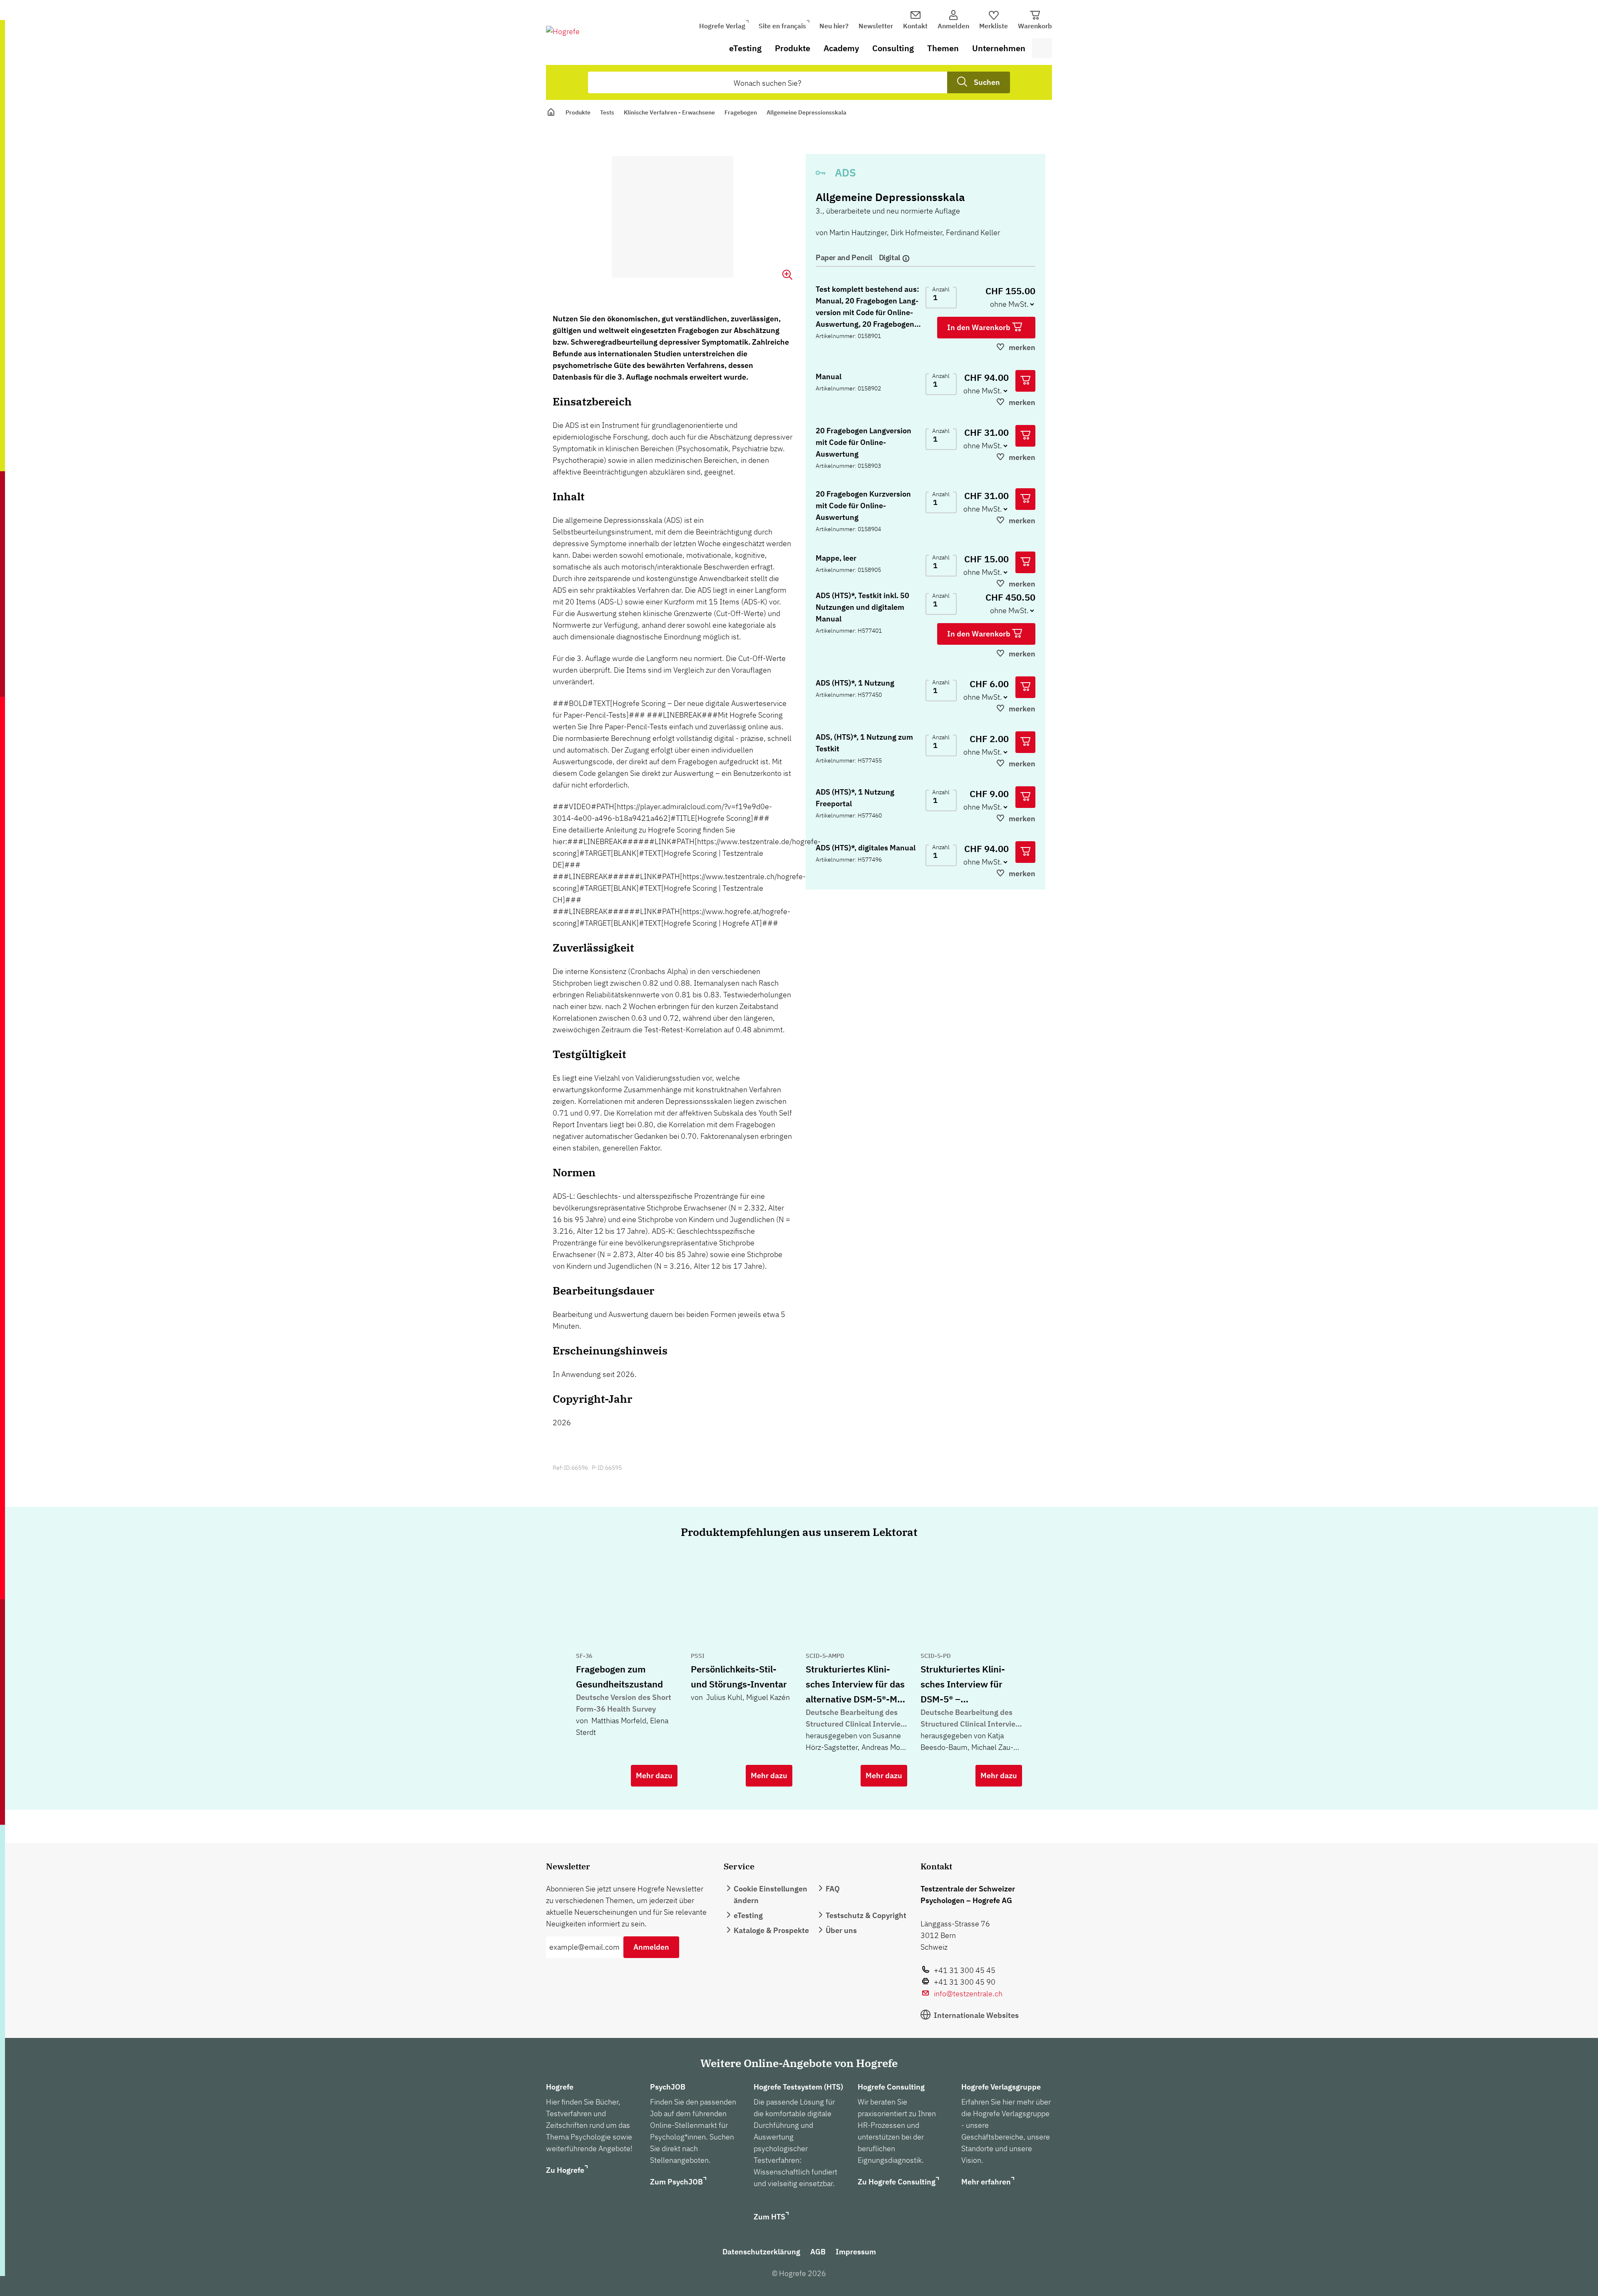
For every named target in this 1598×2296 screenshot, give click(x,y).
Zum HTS (769, 2217)
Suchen (987, 82)
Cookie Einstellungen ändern (770, 1895)
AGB (818, 2252)
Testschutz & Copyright (866, 1915)
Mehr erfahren (986, 2182)
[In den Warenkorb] (1025, 381)
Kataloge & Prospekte (771, 1930)
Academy (841, 48)
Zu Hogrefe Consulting (897, 2182)
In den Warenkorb (980, 327)
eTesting (745, 48)
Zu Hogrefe (565, 2170)
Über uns (841, 1930)
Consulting (893, 48)
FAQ (833, 1889)
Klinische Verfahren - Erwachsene (669, 112)
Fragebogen (741, 112)
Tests (607, 112)
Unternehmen (999, 48)
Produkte (793, 48)
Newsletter (876, 26)
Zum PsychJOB (676, 2182)
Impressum (856, 2252)
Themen (943, 48)
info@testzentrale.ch (968, 1994)
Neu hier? (834, 26)
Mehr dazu (654, 1775)
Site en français (782, 26)
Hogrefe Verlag (722, 26)
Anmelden (651, 1947)
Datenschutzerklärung (761, 2252)
